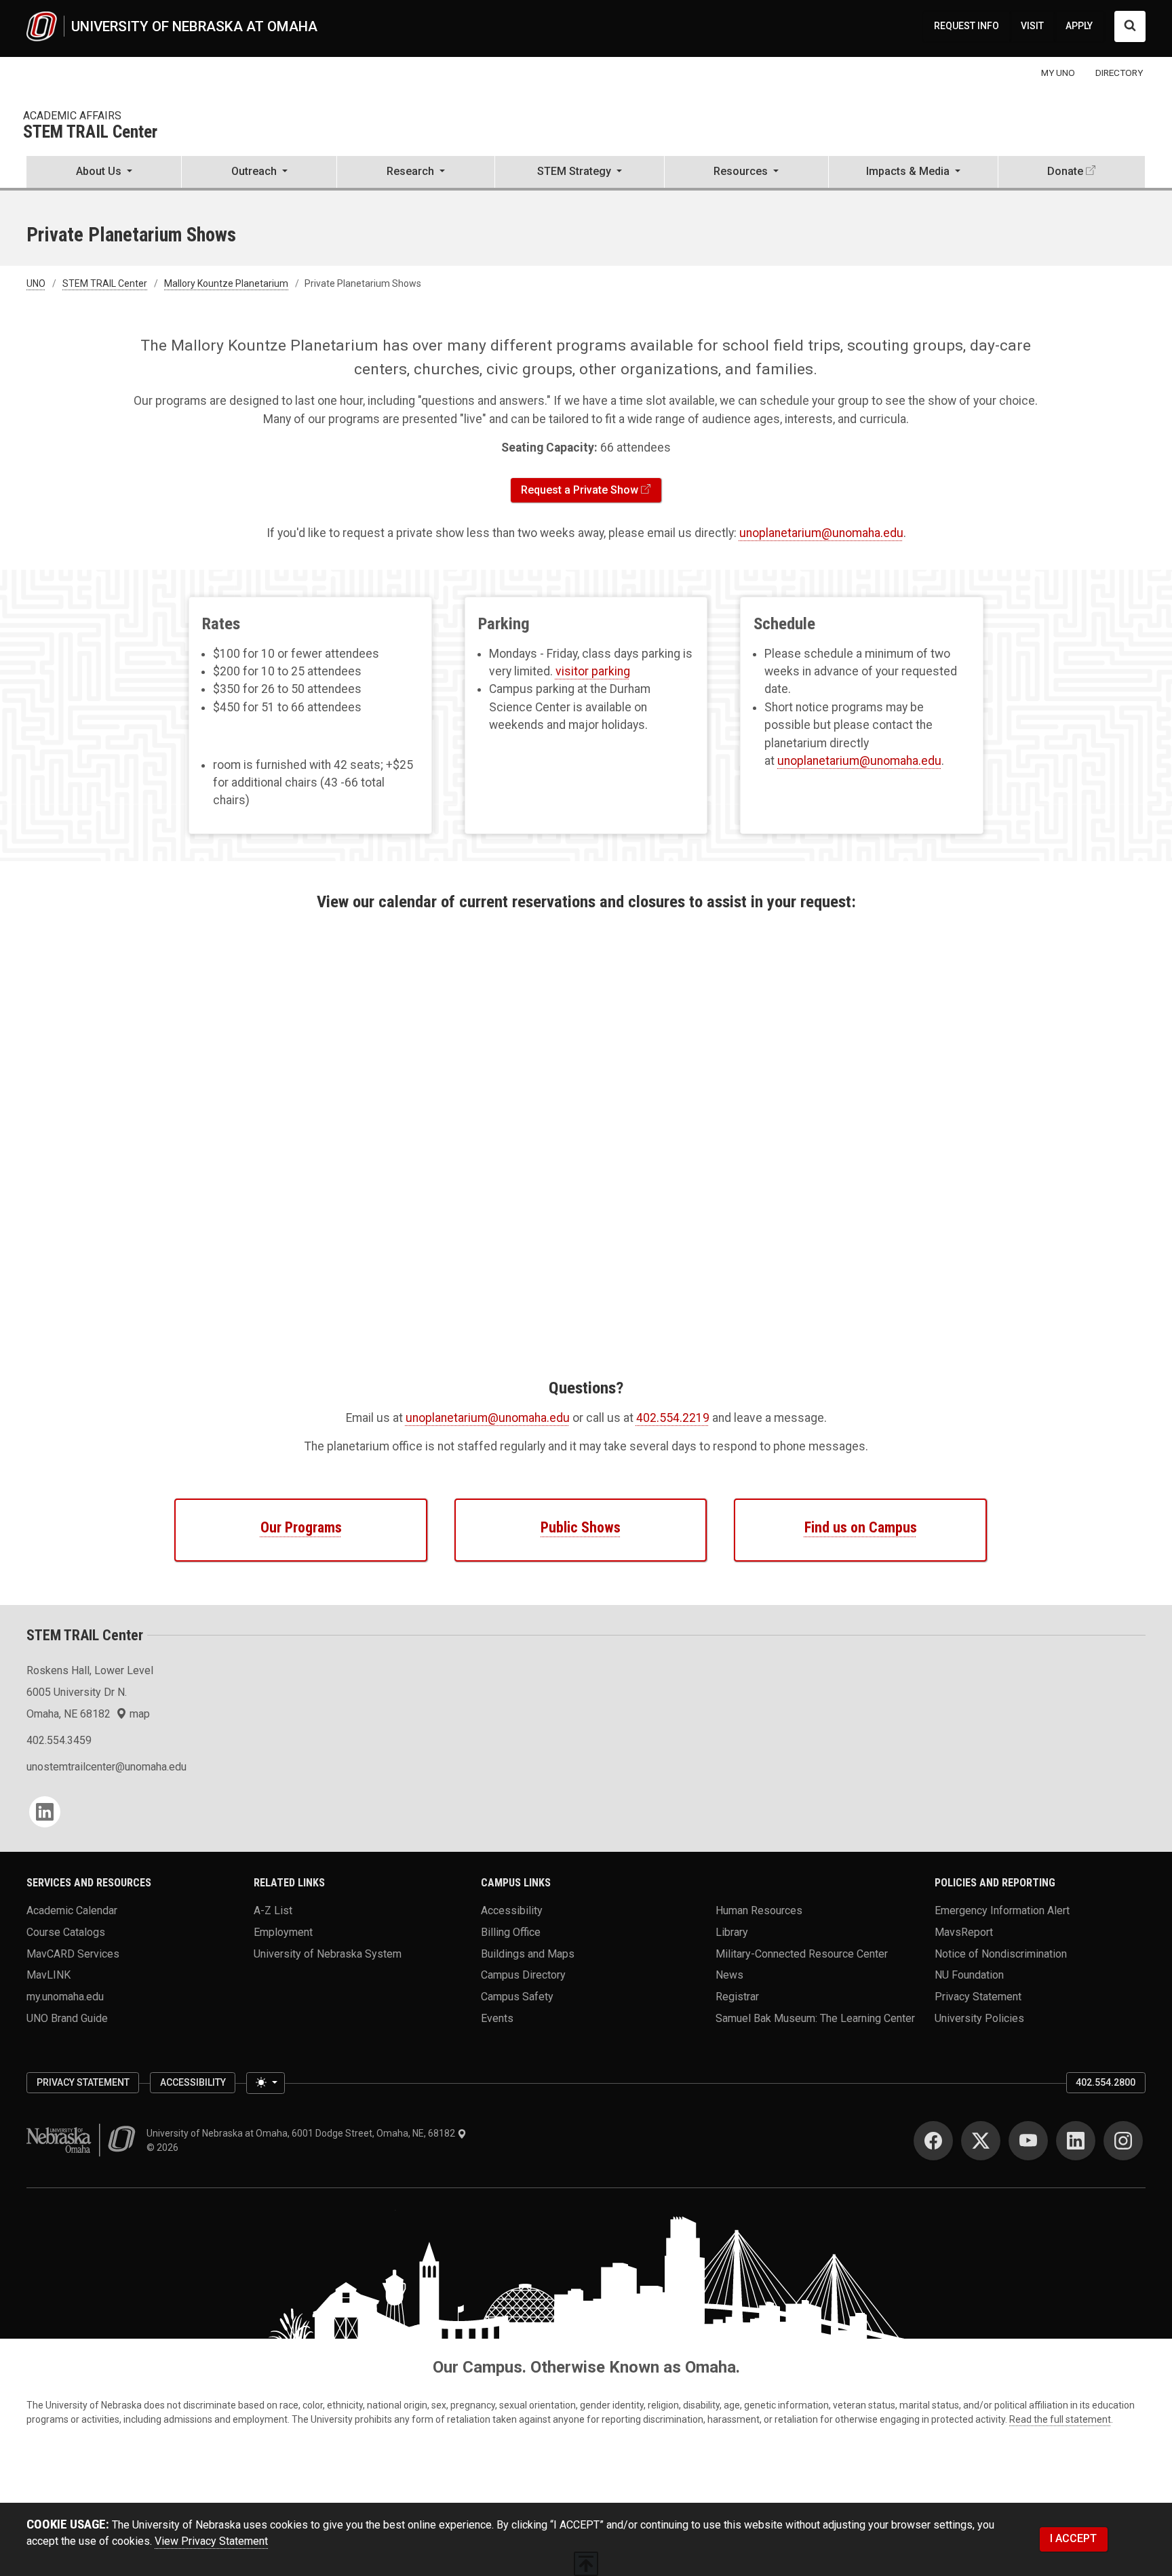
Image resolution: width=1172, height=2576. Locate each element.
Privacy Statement (978, 1997)
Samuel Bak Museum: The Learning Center (815, 2018)
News (729, 1975)
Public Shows (581, 1527)
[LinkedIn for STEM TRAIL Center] (45, 1812)
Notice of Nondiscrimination (1001, 1953)
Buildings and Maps (528, 1953)
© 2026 (164, 2147)
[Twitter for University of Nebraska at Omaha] (981, 2141)
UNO (36, 283)
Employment (283, 1932)
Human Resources (759, 1910)
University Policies (979, 2018)
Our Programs (301, 1527)
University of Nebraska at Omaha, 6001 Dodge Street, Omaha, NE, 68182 (302, 2133)
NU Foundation (969, 1975)
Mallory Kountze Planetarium (226, 283)
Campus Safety (517, 1997)
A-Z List (273, 1910)
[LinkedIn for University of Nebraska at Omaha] (1076, 2141)
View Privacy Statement (211, 2541)
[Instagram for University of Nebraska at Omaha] (1123, 2141)
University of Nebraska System (328, 1953)
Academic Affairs (72, 116)
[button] (104, 173)
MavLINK (48, 1975)
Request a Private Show (580, 490)
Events (497, 2018)
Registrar (737, 1997)
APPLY (1079, 26)
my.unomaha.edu (65, 1997)
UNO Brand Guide (67, 2018)
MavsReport (964, 1932)
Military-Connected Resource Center (802, 1953)
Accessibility (512, 1910)
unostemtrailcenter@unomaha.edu (106, 1767)
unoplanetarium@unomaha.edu (821, 533)
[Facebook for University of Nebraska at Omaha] (933, 2141)
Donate (1065, 171)
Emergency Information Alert (1002, 1910)
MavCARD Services (73, 1953)
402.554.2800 (1106, 2082)
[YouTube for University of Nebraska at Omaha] (1028, 2141)
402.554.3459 (59, 1740)
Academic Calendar (72, 1910)
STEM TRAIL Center (90, 133)
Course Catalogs (66, 1932)
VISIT (1032, 26)
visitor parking (593, 671)
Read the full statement (1060, 2419)
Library (732, 1932)
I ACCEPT (1073, 2538)
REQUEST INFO (966, 26)
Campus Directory (523, 1975)
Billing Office (511, 1932)
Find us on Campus (861, 1527)
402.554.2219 (673, 1418)
